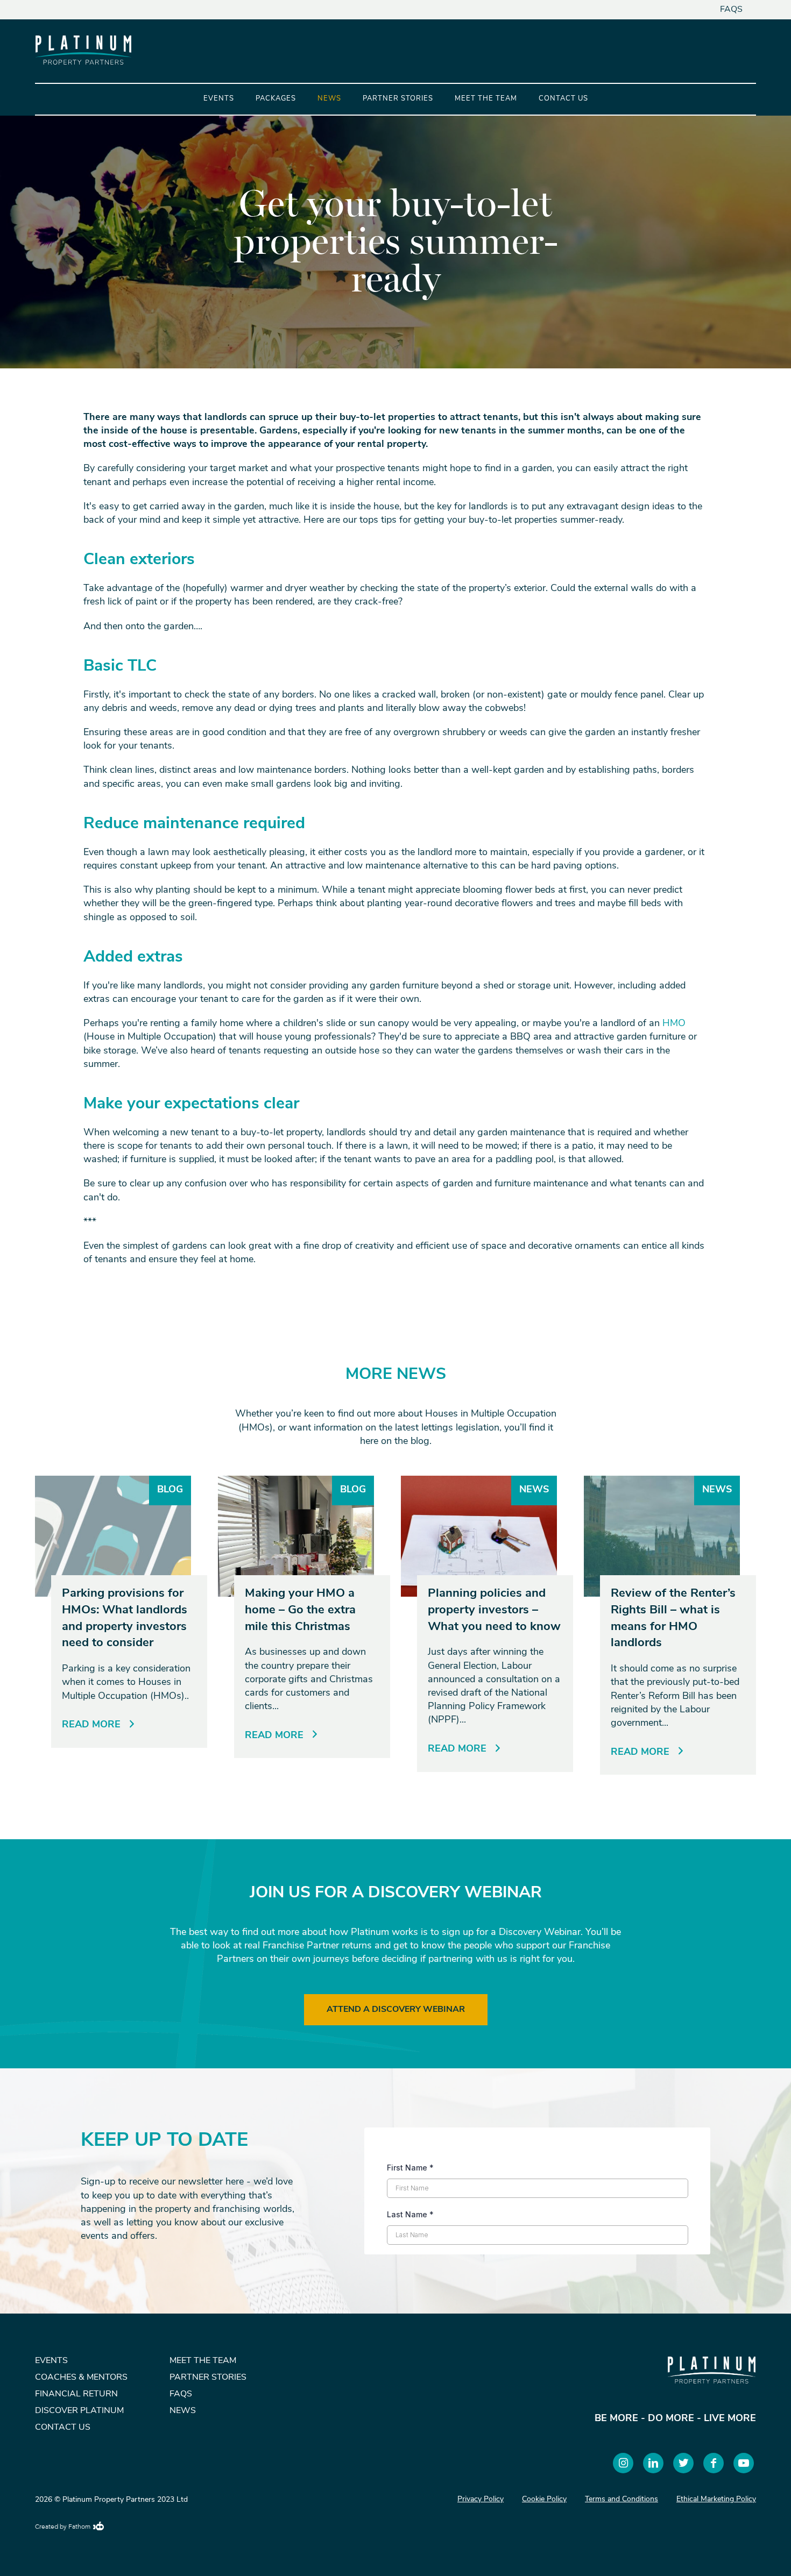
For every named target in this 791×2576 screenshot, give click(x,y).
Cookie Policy (544, 2499)
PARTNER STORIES (208, 2378)
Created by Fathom (63, 2527)
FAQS (181, 2394)
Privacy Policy (481, 2499)
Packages (276, 99)
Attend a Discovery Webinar (396, 2010)
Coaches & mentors (81, 2378)
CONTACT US (63, 2428)
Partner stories (398, 99)
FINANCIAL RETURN (76, 2394)
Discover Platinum (79, 2411)
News (329, 99)
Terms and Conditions (621, 2499)
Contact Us (563, 99)
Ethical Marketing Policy (716, 2499)
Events (219, 99)
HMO (674, 1024)
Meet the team (486, 99)
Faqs (731, 10)
